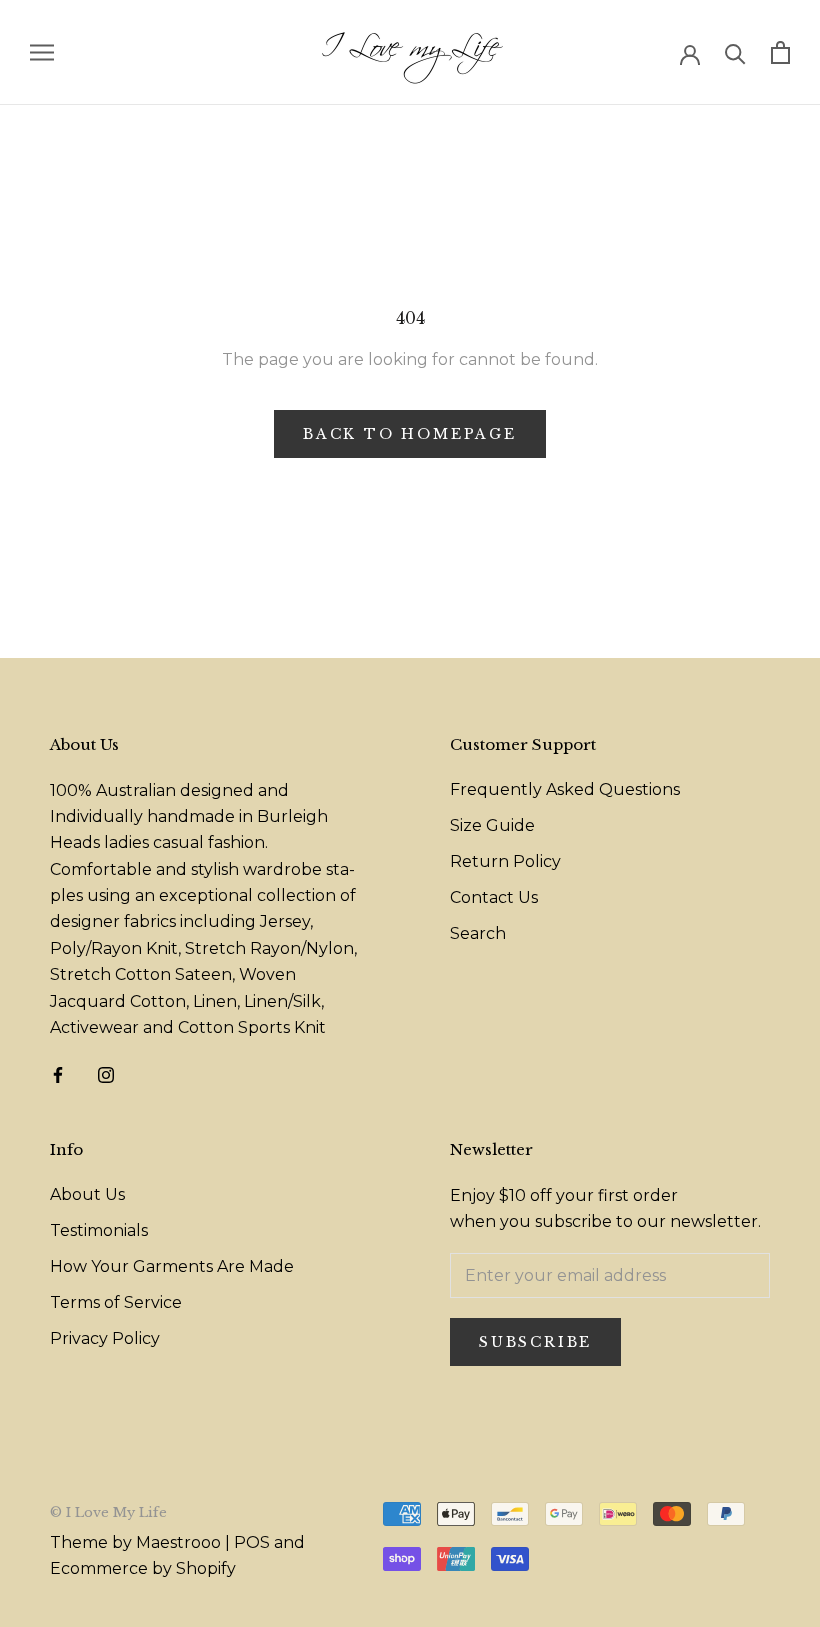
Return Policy (505, 861)
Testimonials (99, 1230)
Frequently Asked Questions (565, 789)
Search (478, 933)
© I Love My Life (108, 1512)
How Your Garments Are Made (172, 1266)
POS (252, 1542)
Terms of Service (116, 1302)
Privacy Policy (105, 1338)
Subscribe (535, 1342)
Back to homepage (410, 434)
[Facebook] (58, 1074)
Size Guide (492, 825)
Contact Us (494, 897)
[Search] (735, 52)
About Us (87, 1194)
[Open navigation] (42, 52)
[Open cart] (780, 52)
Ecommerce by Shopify (143, 1568)
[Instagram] (106, 1074)
